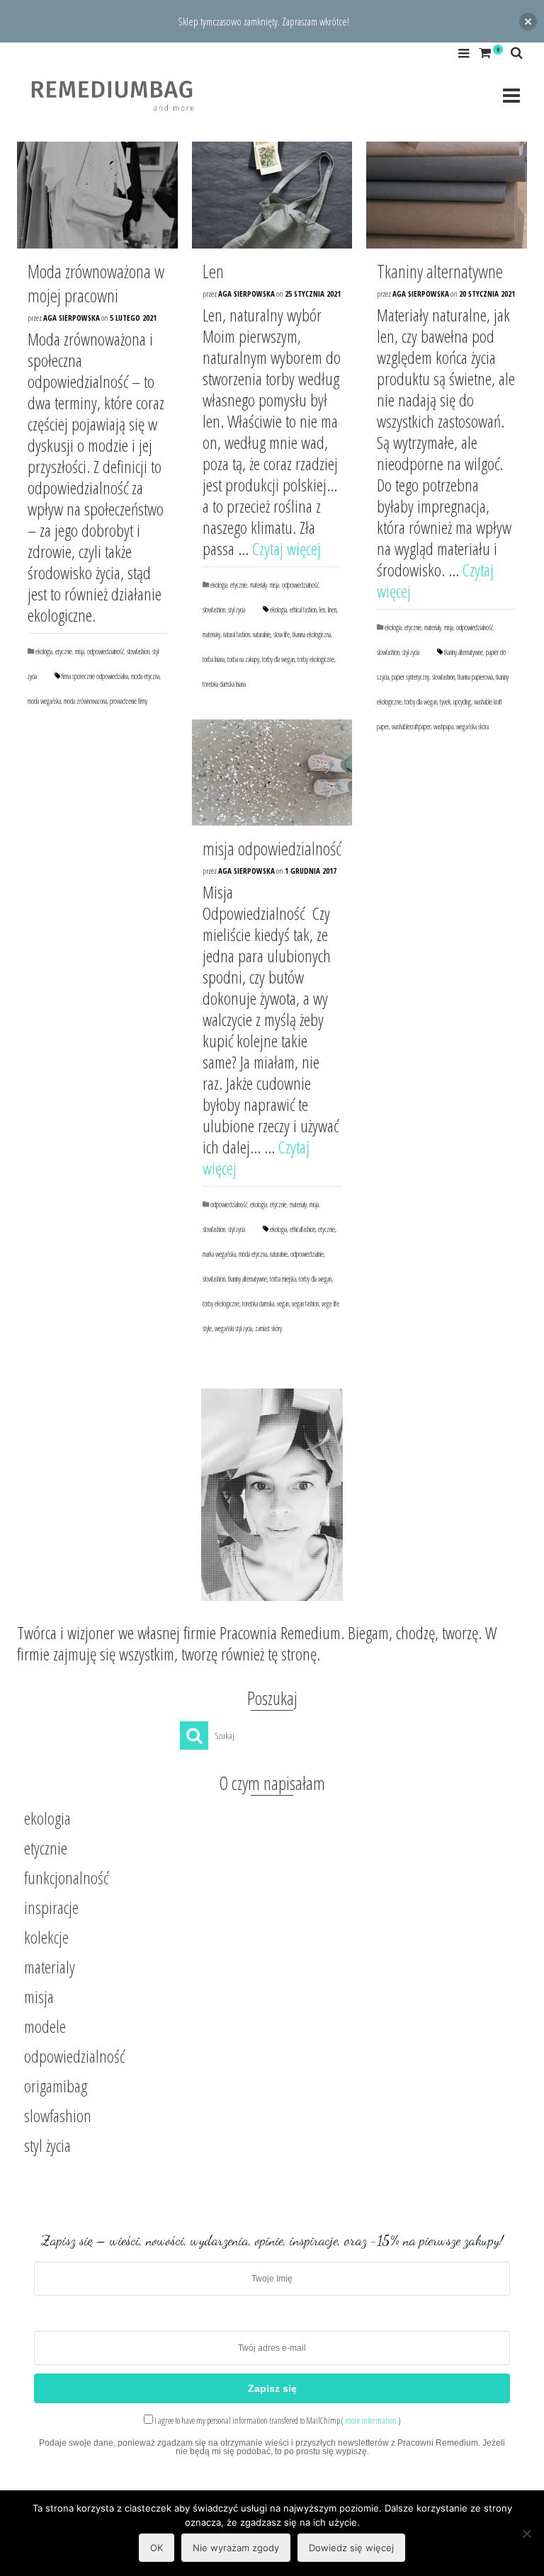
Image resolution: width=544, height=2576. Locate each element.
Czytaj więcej (287, 548)
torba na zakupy (243, 659)
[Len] (272, 195)
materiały (211, 634)
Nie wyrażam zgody (236, 2548)
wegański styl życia (233, 1328)
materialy (259, 585)
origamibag (56, 2086)
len (322, 610)
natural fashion (237, 634)
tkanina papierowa (475, 677)
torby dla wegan (278, 659)
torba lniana (214, 659)
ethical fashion (303, 610)
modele (45, 2026)
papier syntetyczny (410, 677)
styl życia (237, 610)
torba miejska (283, 1279)
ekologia (44, 651)
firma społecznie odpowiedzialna (95, 676)
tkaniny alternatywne (464, 652)
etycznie (64, 651)
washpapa (443, 726)
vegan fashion (305, 1304)
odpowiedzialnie (307, 1254)
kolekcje (46, 1937)
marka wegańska (219, 1254)
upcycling (462, 702)
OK (157, 2548)
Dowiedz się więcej (351, 2548)
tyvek (445, 702)
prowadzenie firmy (129, 701)
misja (80, 651)
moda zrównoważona (85, 701)
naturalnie (262, 634)
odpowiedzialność (106, 651)
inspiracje (51, 1907)
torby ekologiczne (316, 659)
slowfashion (138, 651)
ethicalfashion (302, 1229)
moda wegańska (44, 701)
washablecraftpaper (411, 726)
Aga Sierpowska (72, 318)
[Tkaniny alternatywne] (447, 195)
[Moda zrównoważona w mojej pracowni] (97, 195)
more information (371, 2421)
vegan (283, 1304)
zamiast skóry (268, 1328)
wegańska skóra (472, 726)
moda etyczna (145, 676)
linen (332, 610)
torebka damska (258, 1304)
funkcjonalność (66, 1877)
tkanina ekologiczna (312, 634)
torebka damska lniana (224, 684)
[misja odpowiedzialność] (272, 773)
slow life (282, 634)
